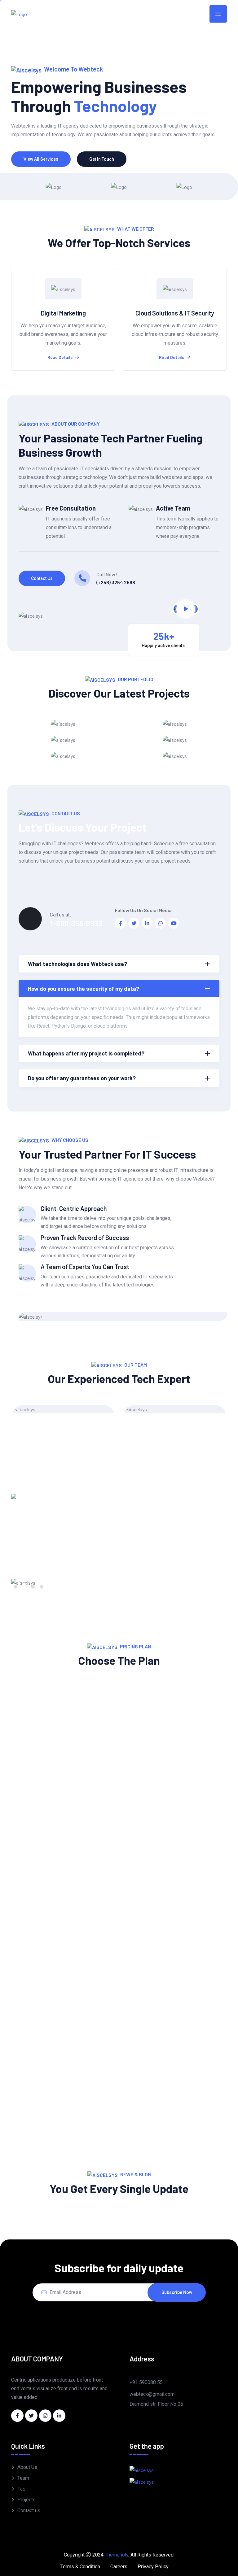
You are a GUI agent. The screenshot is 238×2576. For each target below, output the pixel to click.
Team (23, 2478)
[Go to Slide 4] (42, 1587)
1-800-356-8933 (76, 924)
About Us (27, 2467)
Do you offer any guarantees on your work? (82, 1078)
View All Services (41, 159)
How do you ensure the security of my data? (84, 989)
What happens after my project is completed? (86, 1053)
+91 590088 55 (146, 2382)
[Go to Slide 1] (15, 1587)
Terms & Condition (80, 2567)
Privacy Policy (153, 2567)
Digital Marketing (63, 313)
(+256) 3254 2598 (116, 582)
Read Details (60, 357)
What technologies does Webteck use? (77, 964)
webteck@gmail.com (152, 2394)
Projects (26, 2500)
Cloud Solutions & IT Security (175, 313)
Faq (21, 2489)
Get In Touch (102, 159)
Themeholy (117, 2555)
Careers (119, 2567)
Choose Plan (63, 1880)
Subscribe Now (177, 2292)
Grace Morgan (63, 1422)
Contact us (42, 578)
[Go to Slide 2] (24, 1587)
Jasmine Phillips (175, 1422)
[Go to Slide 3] (33, 1587)
